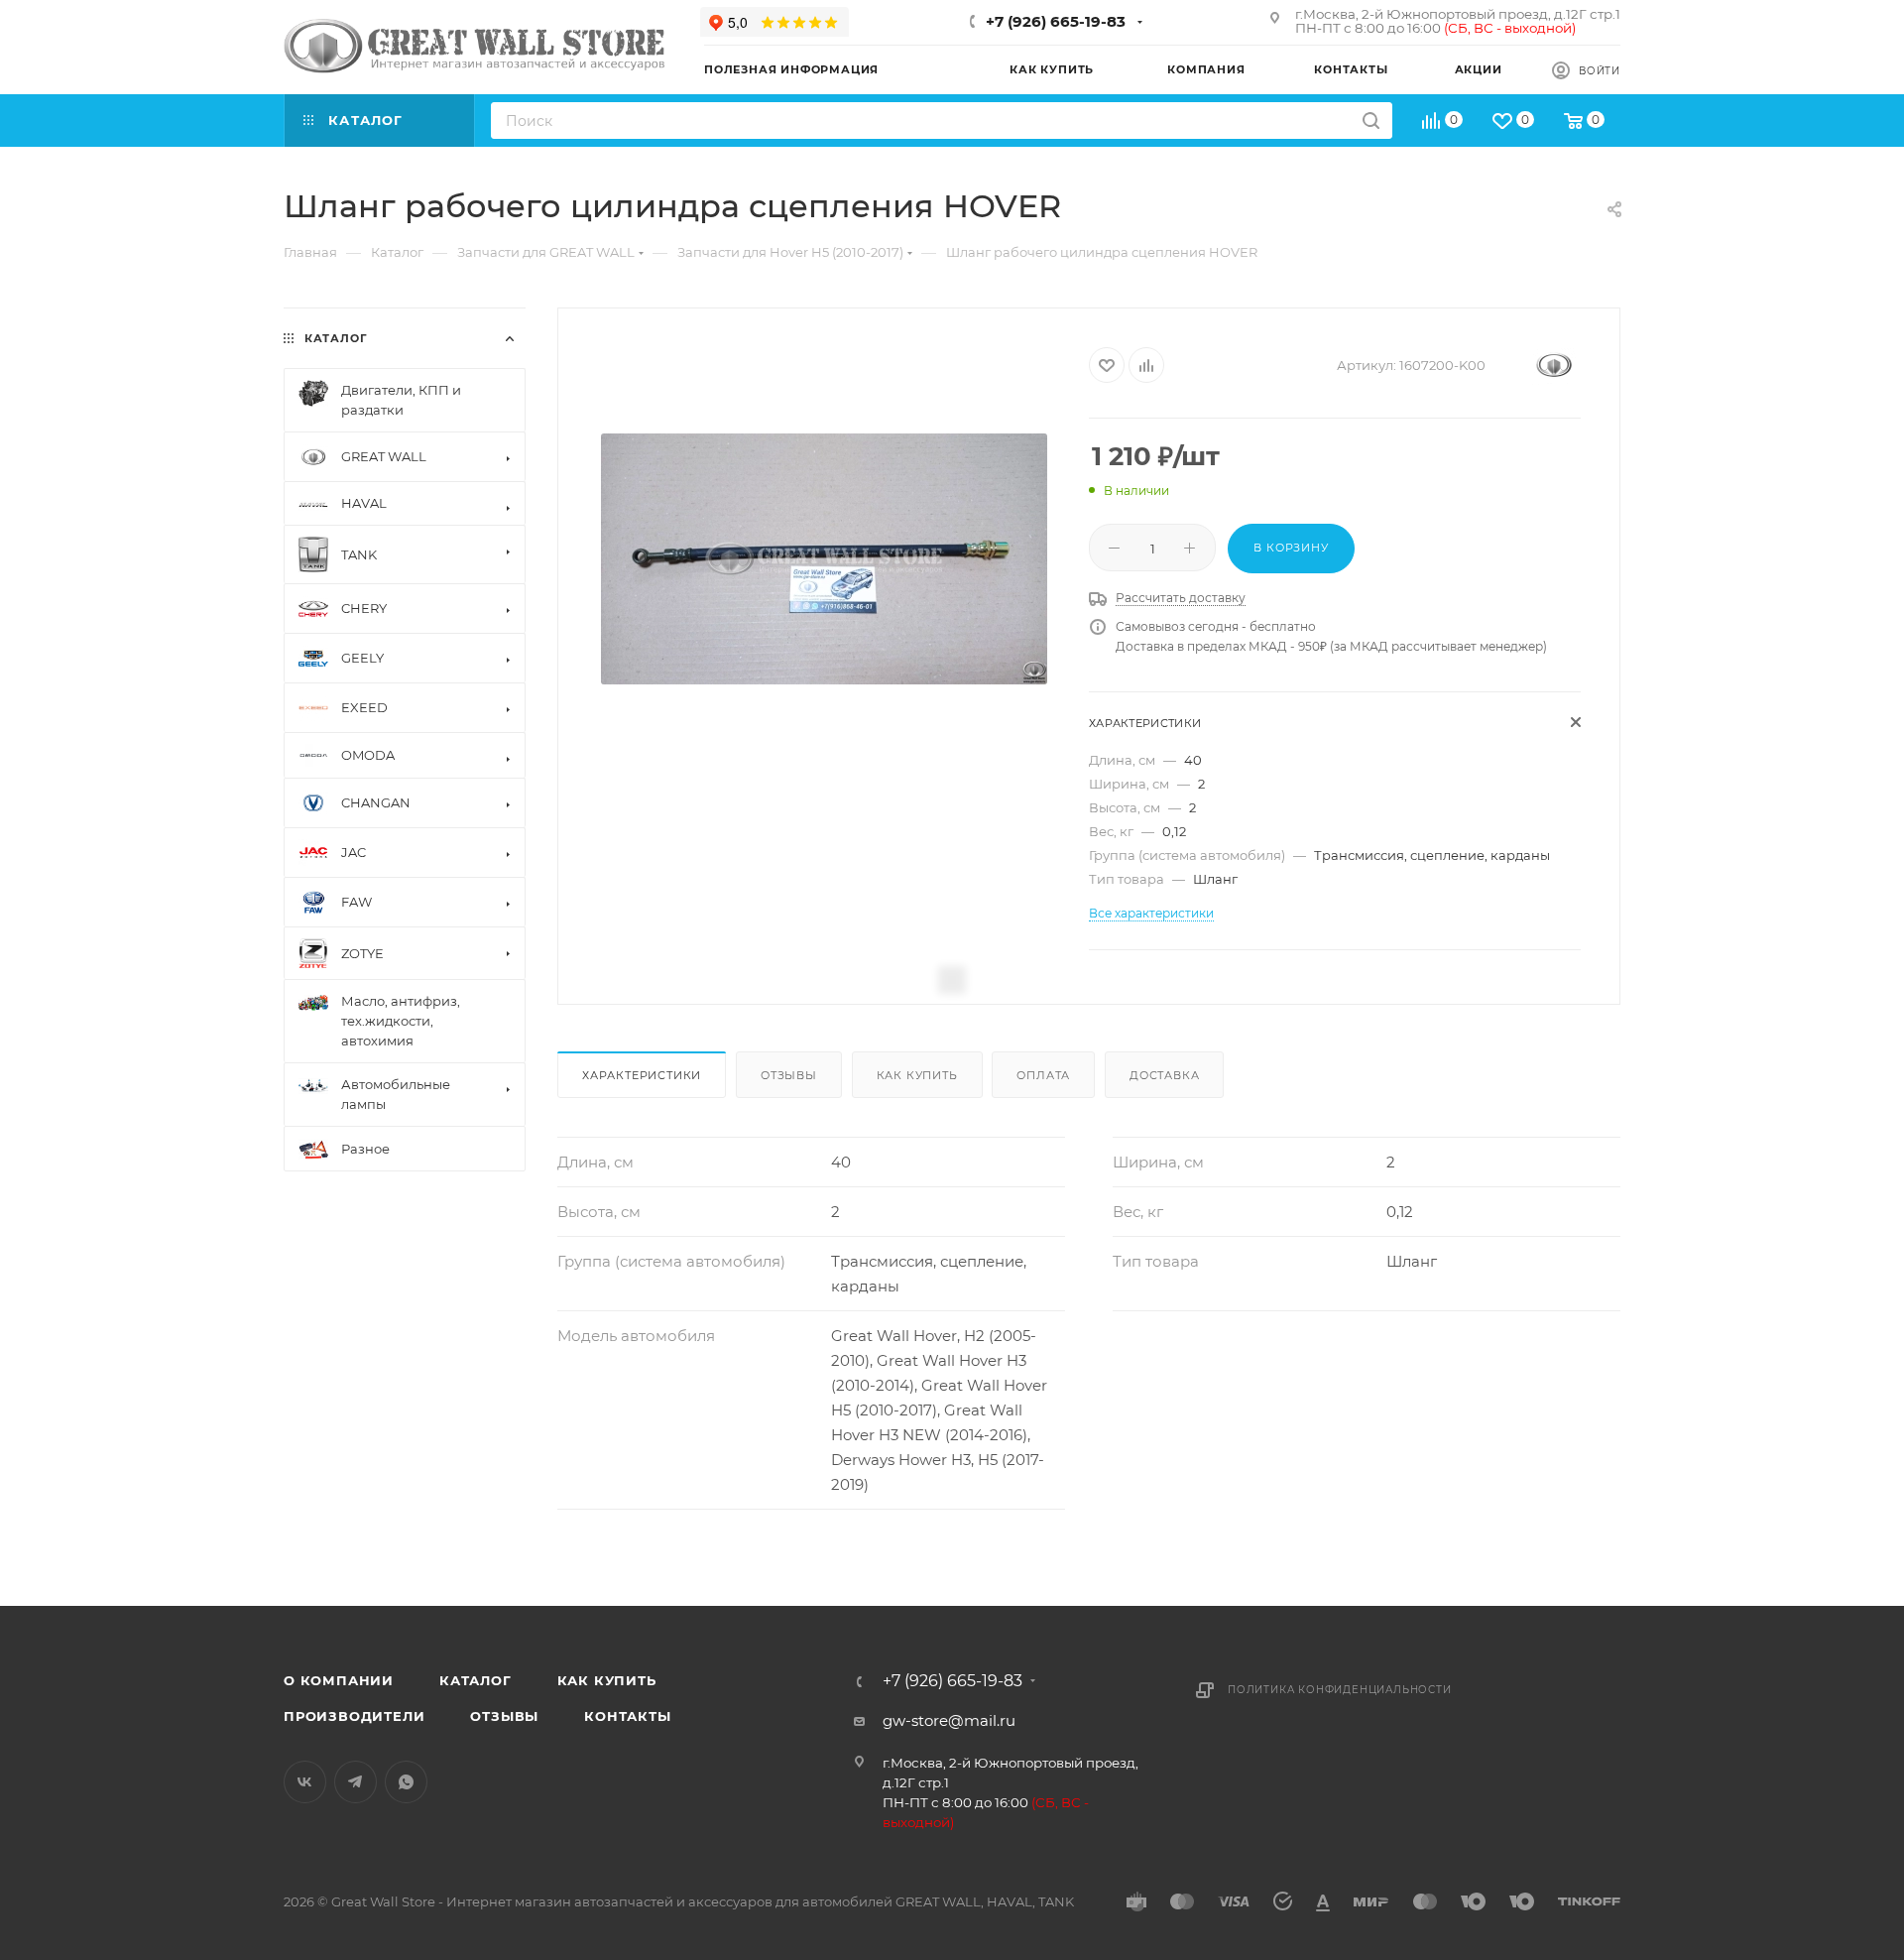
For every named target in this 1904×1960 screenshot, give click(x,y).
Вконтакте (305, 1782)
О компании (339, 1680)
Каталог (476, 1680)
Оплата (1043, 1075)
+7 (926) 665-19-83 (1056, 21)
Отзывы (789, 1075)
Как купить (917, 1075)
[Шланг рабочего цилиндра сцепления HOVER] (824, 558)
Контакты (627, 1716)
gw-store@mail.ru (949, 1720)
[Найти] (1371, 121)
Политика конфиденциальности (1340, 1690)
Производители (354, 1716)
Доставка (1164, 1075)
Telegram (356, 1782)
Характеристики (642, 1075)
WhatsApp (406, 1782)
